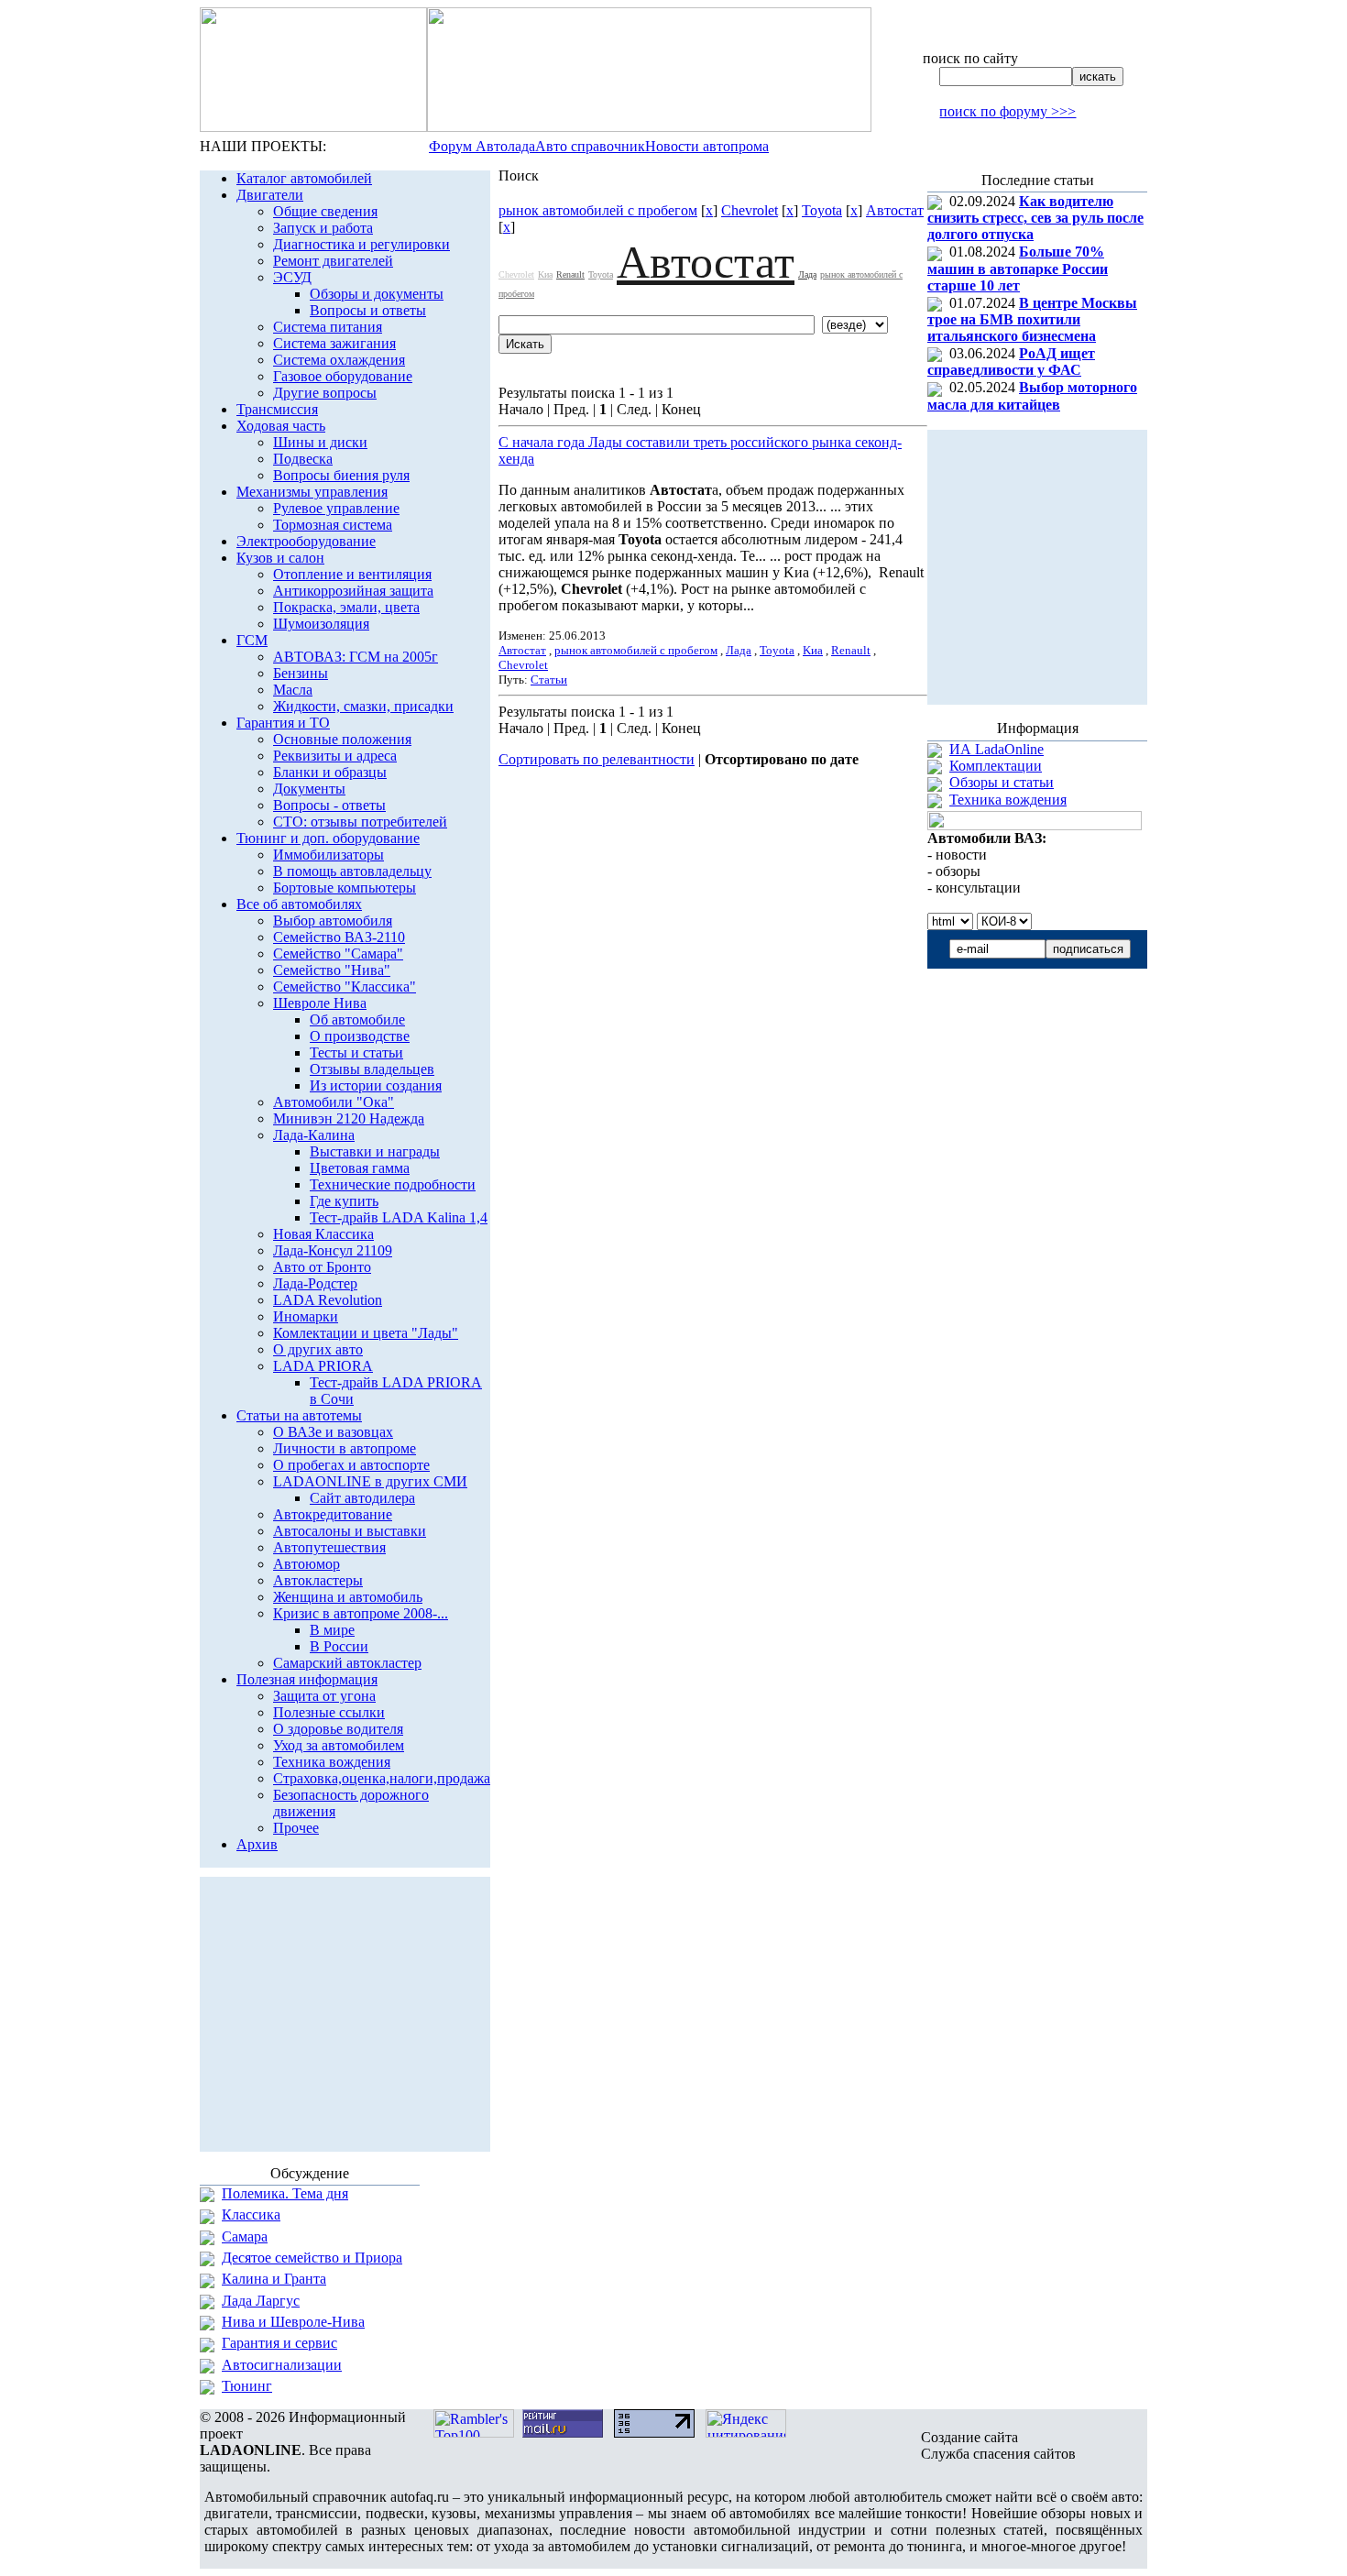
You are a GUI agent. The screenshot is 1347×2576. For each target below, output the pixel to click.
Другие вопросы (325, 393)
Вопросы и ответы (368, 310)
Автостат (895, 210)
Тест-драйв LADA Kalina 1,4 (399, 1217)
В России (339, 1646)
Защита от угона (324, 1696)
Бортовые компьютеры (345, 888)
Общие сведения (325, 211)
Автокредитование (333, 1514)
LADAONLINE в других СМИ (370, 1481)
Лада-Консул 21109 (333, 1250)
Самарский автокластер (347, 1663)
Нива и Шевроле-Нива (293, 2322)
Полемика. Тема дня (285, 2193)
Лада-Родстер (315, 1283)
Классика (251, 2214)
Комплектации (996, 766)
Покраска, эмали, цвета (346, 607)
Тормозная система (333, 525)
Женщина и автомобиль (348, 1597)
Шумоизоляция (321, 624)
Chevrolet (750, 210)
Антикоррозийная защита (353, 591)
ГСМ (252, 640)
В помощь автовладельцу (352, 871)
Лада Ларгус (261, 2301)
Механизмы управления (312, 492)
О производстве (360, 1036)
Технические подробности (393, 1184)
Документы (309, 789)
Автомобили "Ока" (334, 1102)
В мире (332, 1630)
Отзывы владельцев (372, 1069)
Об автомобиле (357, 1019)
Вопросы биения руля (341, 475)
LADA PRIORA (323, 1366)
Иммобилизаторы (329, 855)
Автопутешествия (329, 1547)
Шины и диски (320, 442)
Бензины (301, 673)
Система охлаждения (339, 360)
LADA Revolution (328, 1300)
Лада (807, 274)
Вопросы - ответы (329, 805)
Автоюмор (307, 1564)
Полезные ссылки (329, 1712)
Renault (570, 274)
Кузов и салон (280, 558)
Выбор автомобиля (333, 921)
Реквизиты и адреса (335, 756)
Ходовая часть (281, 426)
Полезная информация (307, 1679)
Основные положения (342, 739)
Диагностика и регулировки (361, 244)
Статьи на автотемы (299, 1415)
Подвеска (303, 459)
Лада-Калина (314, 1135)
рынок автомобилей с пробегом (598, 210)
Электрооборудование (306, 541)
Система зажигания (334, 343)
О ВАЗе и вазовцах (333, 1432)
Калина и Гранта (274, 2279)
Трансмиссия (277, 409)
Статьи (549, 680)
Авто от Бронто (322, 1267)
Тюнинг (247, 2386)
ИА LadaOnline (997, 749)
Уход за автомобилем (339, 1745)
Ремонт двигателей (333, 261)
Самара (245, 2236)
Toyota (822, 210)
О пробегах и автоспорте (351, 1465)
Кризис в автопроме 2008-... (361, 1613)
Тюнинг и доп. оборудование (328, 838)
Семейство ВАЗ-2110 (339, 937)
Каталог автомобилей (304, 178)
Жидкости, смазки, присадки (363, 706)
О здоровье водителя (338, 1729)
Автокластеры (318, 1580)
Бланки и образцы (330, 772)
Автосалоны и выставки (350, 1531)
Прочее (296, 1828)
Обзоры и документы (377, 294)
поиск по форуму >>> (1008, 111)
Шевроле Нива (320, 1003)
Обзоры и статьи (1002, 782)
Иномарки (306, 1316)
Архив (257, 1844)
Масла (293, 690)
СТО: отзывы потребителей (360, 822)
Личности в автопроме (345, 1448)
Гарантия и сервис (279, 2343)
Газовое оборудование (343, 376)
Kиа (545, 274)
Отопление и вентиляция (352, 574)
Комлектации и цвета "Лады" (366, 1333)
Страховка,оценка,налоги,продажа (382, 1778)
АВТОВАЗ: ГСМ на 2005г (356, 657)
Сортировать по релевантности (597, 759)
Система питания (328, 327)
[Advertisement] (713, 819)
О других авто (318, 1349)
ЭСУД (292, 277)
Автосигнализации (282, 2365)
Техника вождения (332, 1762)
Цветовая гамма (360, 1168)
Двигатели (270, 195)
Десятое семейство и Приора (312, 2258)
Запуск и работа (323, 228)
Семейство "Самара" (338, 954)
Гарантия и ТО (283, 723)
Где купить (344, 1201)
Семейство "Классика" (345, 987)
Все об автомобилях (299, 904)
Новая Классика (323, 1234)
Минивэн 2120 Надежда (349, 1118)
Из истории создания (376, 1085)
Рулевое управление (336, 508)
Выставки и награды (375, 1151)
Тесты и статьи (356, 1052)
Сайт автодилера (362, 1498)
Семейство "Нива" (332, 970)
